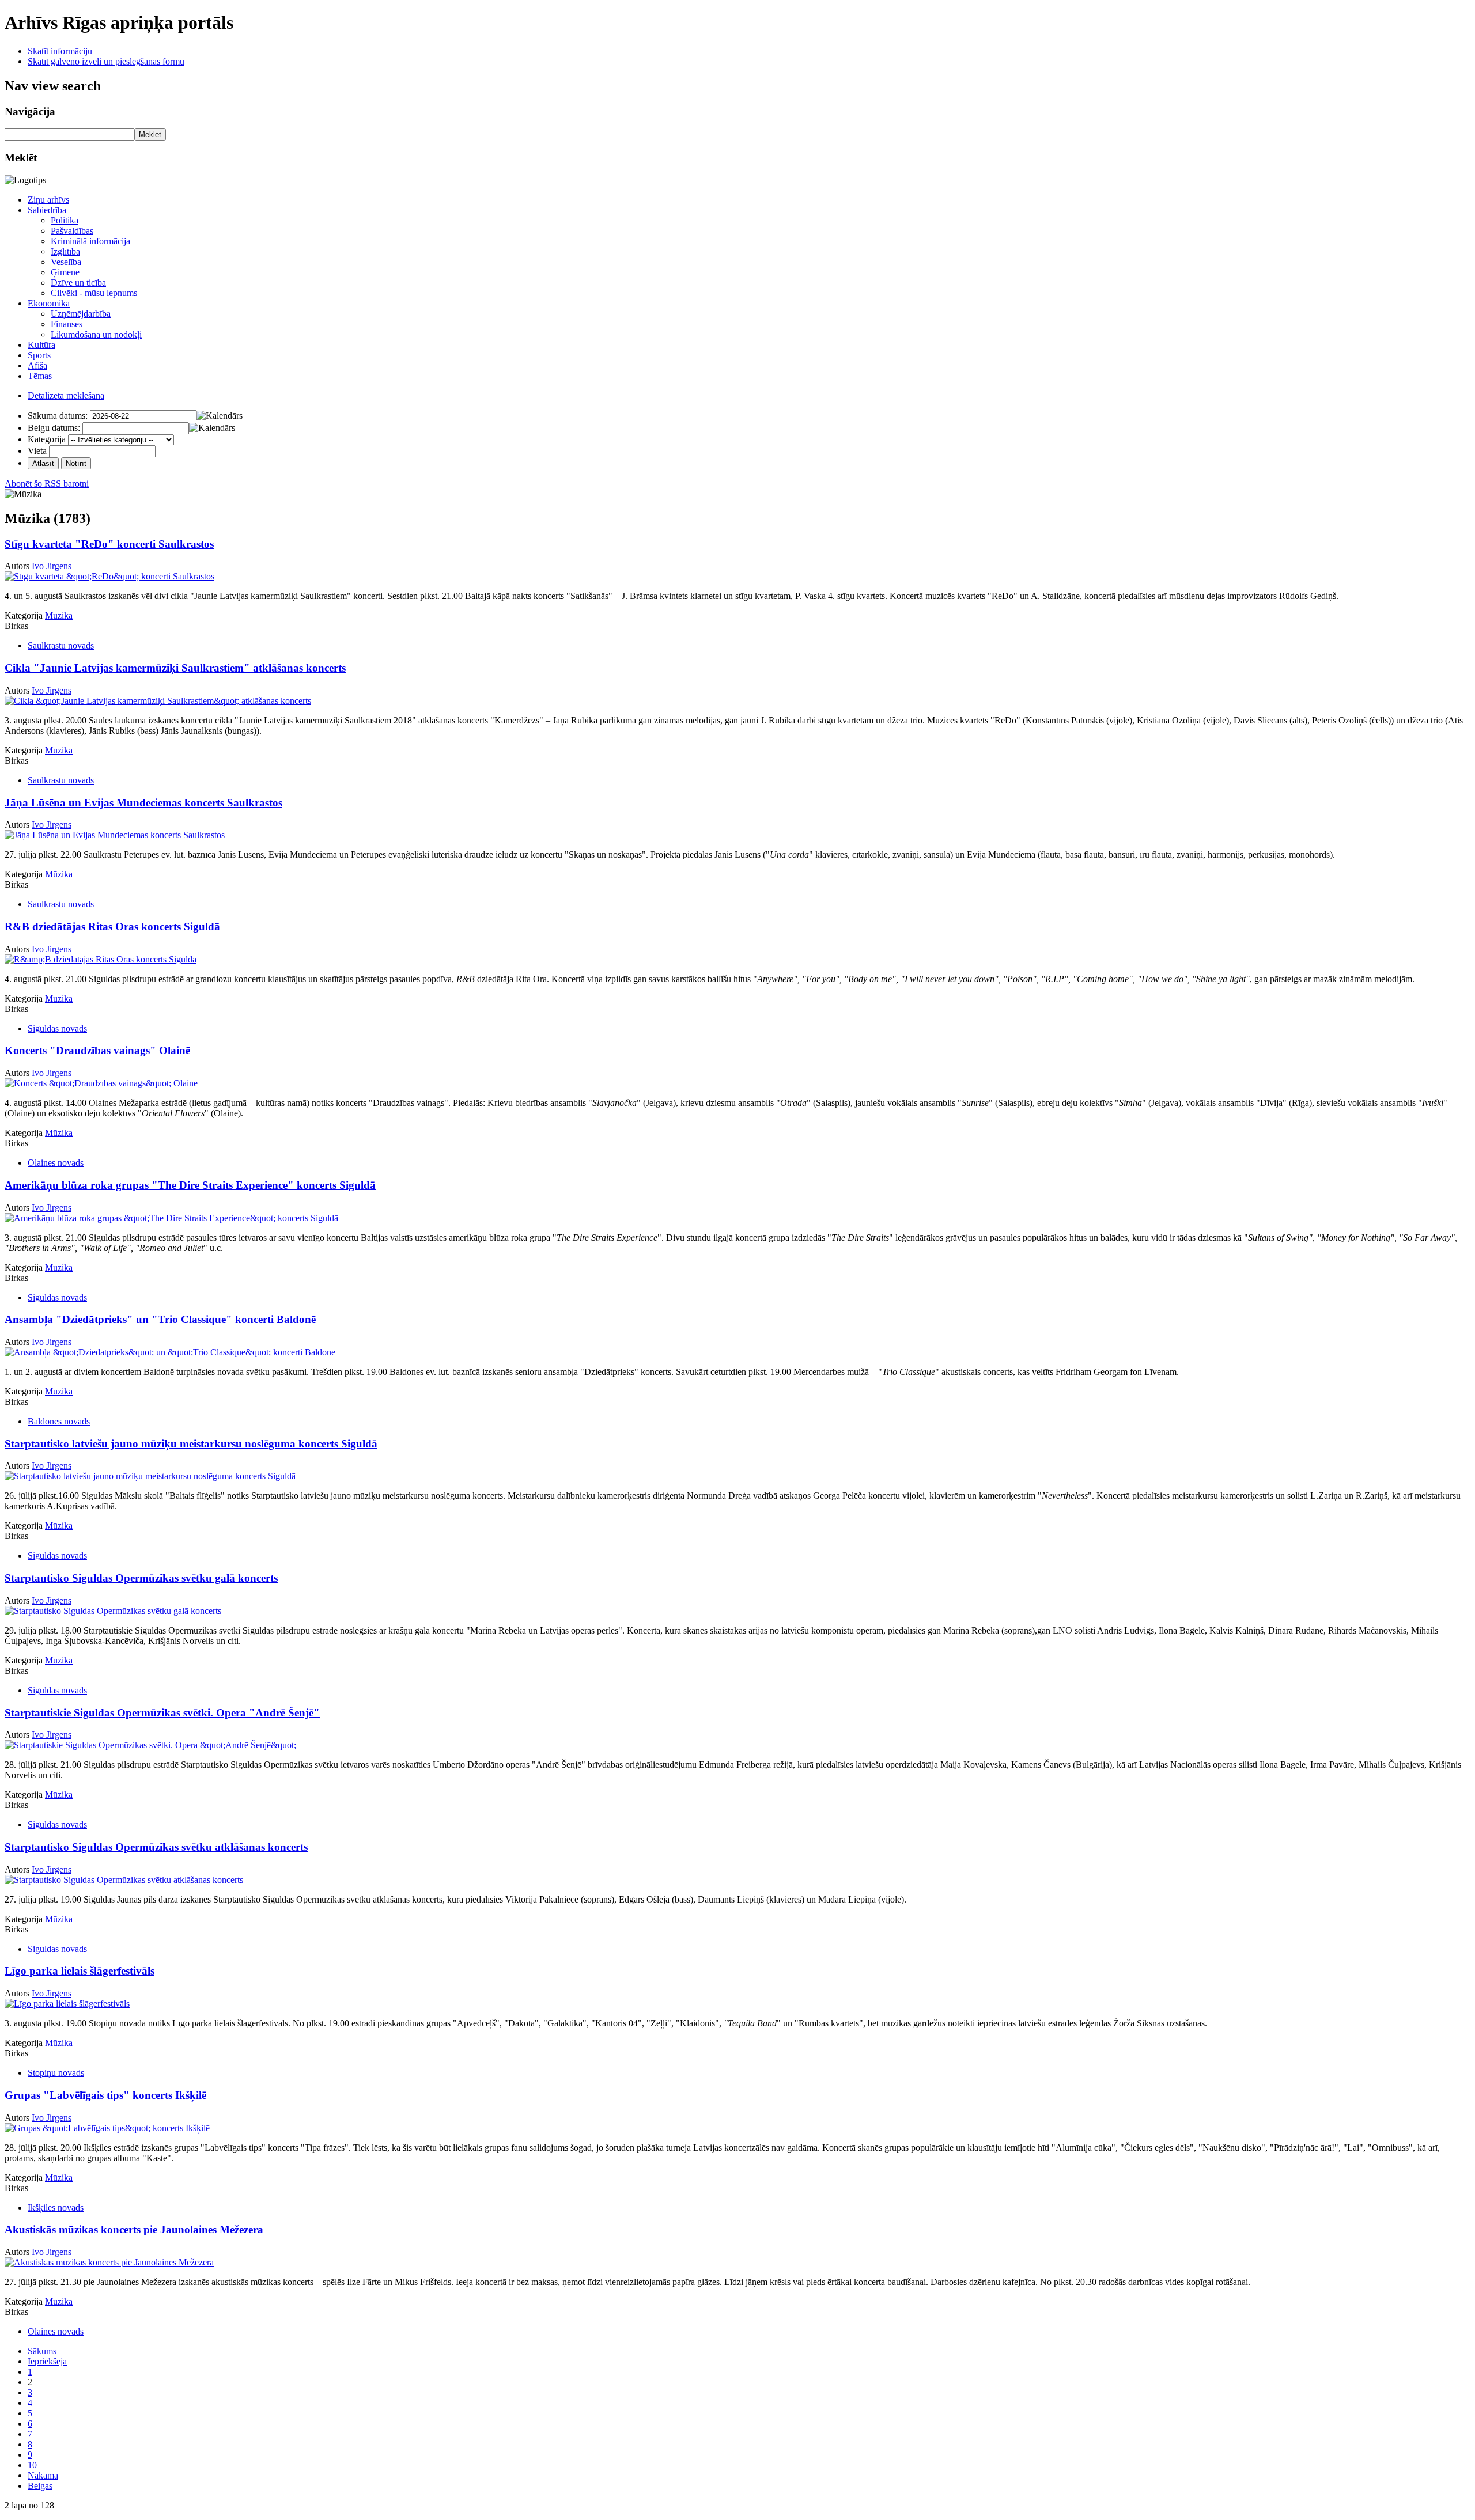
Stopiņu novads (56, 2073)
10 (32, 2465)
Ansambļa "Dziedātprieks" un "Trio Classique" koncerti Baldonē (160, 1319)
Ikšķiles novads (56, 2208)
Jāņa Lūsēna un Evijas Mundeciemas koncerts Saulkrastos (143, 803)
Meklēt (150, 134)
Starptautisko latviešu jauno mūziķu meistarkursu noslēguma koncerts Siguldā (191, 1444)
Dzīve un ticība (78, 283)
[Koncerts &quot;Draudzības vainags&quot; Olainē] (101, 1083)
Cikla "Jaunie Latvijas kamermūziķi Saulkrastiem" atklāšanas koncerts (175, 668)
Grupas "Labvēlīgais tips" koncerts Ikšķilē (105, 2095)
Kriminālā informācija (90, 241)
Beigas (40, 2486)
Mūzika (59, 615)
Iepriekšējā (47, 2361)
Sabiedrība (47, 210)
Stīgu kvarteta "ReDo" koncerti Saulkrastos (109, 544)
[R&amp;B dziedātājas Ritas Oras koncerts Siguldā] (101, 959)
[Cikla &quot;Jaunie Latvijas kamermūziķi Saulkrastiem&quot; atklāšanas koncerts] (158, 701)
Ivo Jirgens (52, 566)
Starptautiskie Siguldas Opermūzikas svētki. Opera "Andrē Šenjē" (162, 1713)
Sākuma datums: (58, 416)
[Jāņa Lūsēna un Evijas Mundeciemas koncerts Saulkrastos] (115, 835)
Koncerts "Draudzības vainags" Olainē (97, 1050)
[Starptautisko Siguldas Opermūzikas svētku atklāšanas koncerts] (124, 1880)
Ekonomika (49, 303)
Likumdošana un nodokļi (96, 334)
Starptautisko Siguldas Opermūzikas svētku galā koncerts (141, 1578)
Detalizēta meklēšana (66, 395)
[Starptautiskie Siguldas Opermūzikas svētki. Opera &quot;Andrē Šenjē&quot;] (150, 1745)
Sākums (42, 2351)
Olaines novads (56, 1163)
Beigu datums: (54, 428)
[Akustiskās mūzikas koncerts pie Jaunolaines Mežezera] (109, 2262)
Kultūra (41, 345)
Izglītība (65, 251)
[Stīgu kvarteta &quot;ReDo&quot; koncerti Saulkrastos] (109, 576)
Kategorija (47, 439)
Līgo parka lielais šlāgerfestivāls (80, 1971)
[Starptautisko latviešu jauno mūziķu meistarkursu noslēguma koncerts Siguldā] (150, 1476)
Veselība (66, 262)
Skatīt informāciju (60, 51)
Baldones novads (59, 1421)
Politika (65, 220)
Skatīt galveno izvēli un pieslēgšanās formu (106, 61)
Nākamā (43, 2475)
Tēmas (40, 376)
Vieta (37, 451)
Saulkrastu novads (61, 645)
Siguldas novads (57, 1028)
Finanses (67, 324)
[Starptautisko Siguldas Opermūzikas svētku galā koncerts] (113, 1611)
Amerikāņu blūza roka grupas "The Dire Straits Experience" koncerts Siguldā (190, 1185)
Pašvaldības (72, 231)
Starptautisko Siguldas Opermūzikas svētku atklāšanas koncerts (156, 1847)
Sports (39, 355)
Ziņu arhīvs (48, 200)
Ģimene (65, 272)
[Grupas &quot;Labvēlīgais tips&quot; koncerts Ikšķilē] (107, 2128)
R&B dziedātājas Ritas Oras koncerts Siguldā (112, 926)
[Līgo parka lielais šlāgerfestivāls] (67, 2004)
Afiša (37, 365)
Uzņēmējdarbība (81, 314)
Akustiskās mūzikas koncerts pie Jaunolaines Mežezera (134, 2229)
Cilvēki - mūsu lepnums (94, 293)
